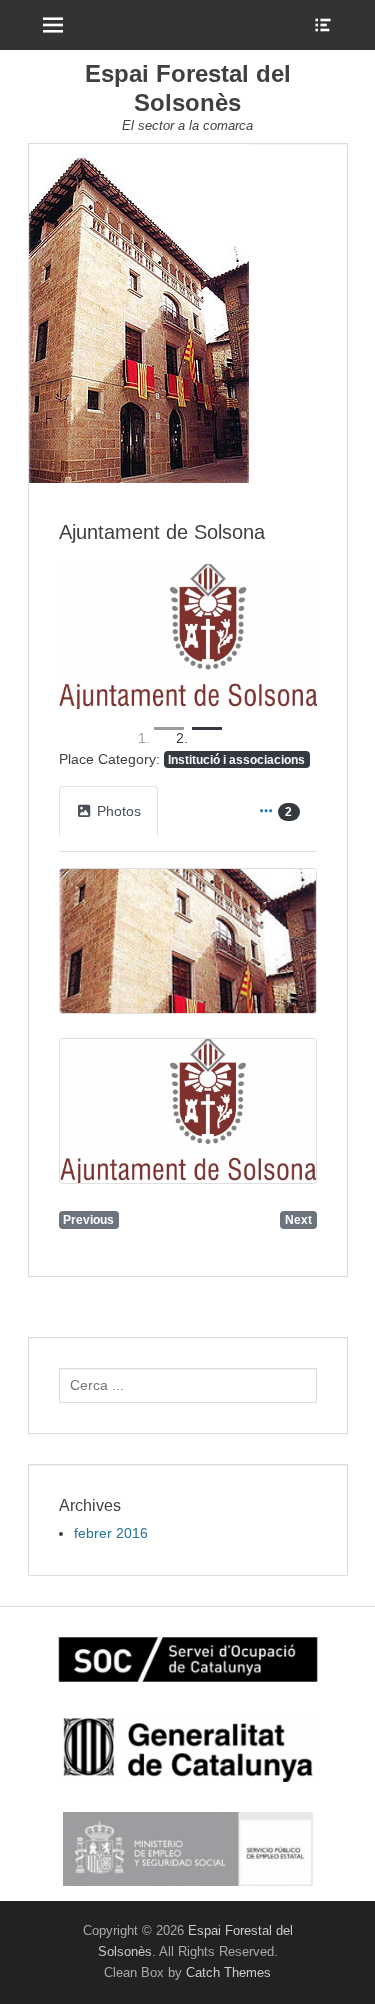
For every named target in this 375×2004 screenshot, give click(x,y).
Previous (88, 1219)
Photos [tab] (119, 811)
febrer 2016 (111, 1533)
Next (298, 1219)
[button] (78, 654)
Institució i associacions (236, 759)
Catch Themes (228, 1972)
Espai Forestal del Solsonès (188, 88)
